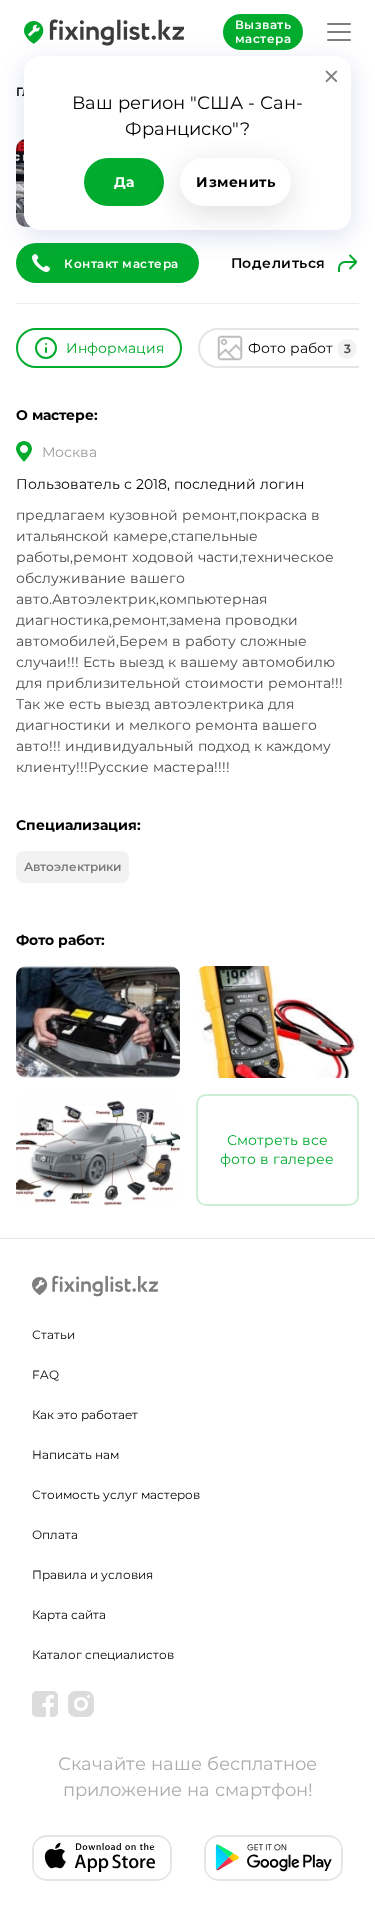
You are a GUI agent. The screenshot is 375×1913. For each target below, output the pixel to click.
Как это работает (85, 1414)
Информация (115, 348)
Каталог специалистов (103, 1654)
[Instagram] (81, 1704)
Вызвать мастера (263, 31)
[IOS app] (102, 1858)
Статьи (53, 1334)
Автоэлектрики (72, 866)
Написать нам (75, 1454)
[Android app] (274, 1858)
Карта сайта (69, 1614)
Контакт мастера (121, 263)
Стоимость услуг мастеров (116, 1494)
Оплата (55, 1534)
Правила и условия (92, 1574)
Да (124, 182)
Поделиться (278, 263)
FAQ (45, 1374)
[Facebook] (45, 1704)
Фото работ (299, 348)
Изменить (235, 182)
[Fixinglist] (104, 32)
